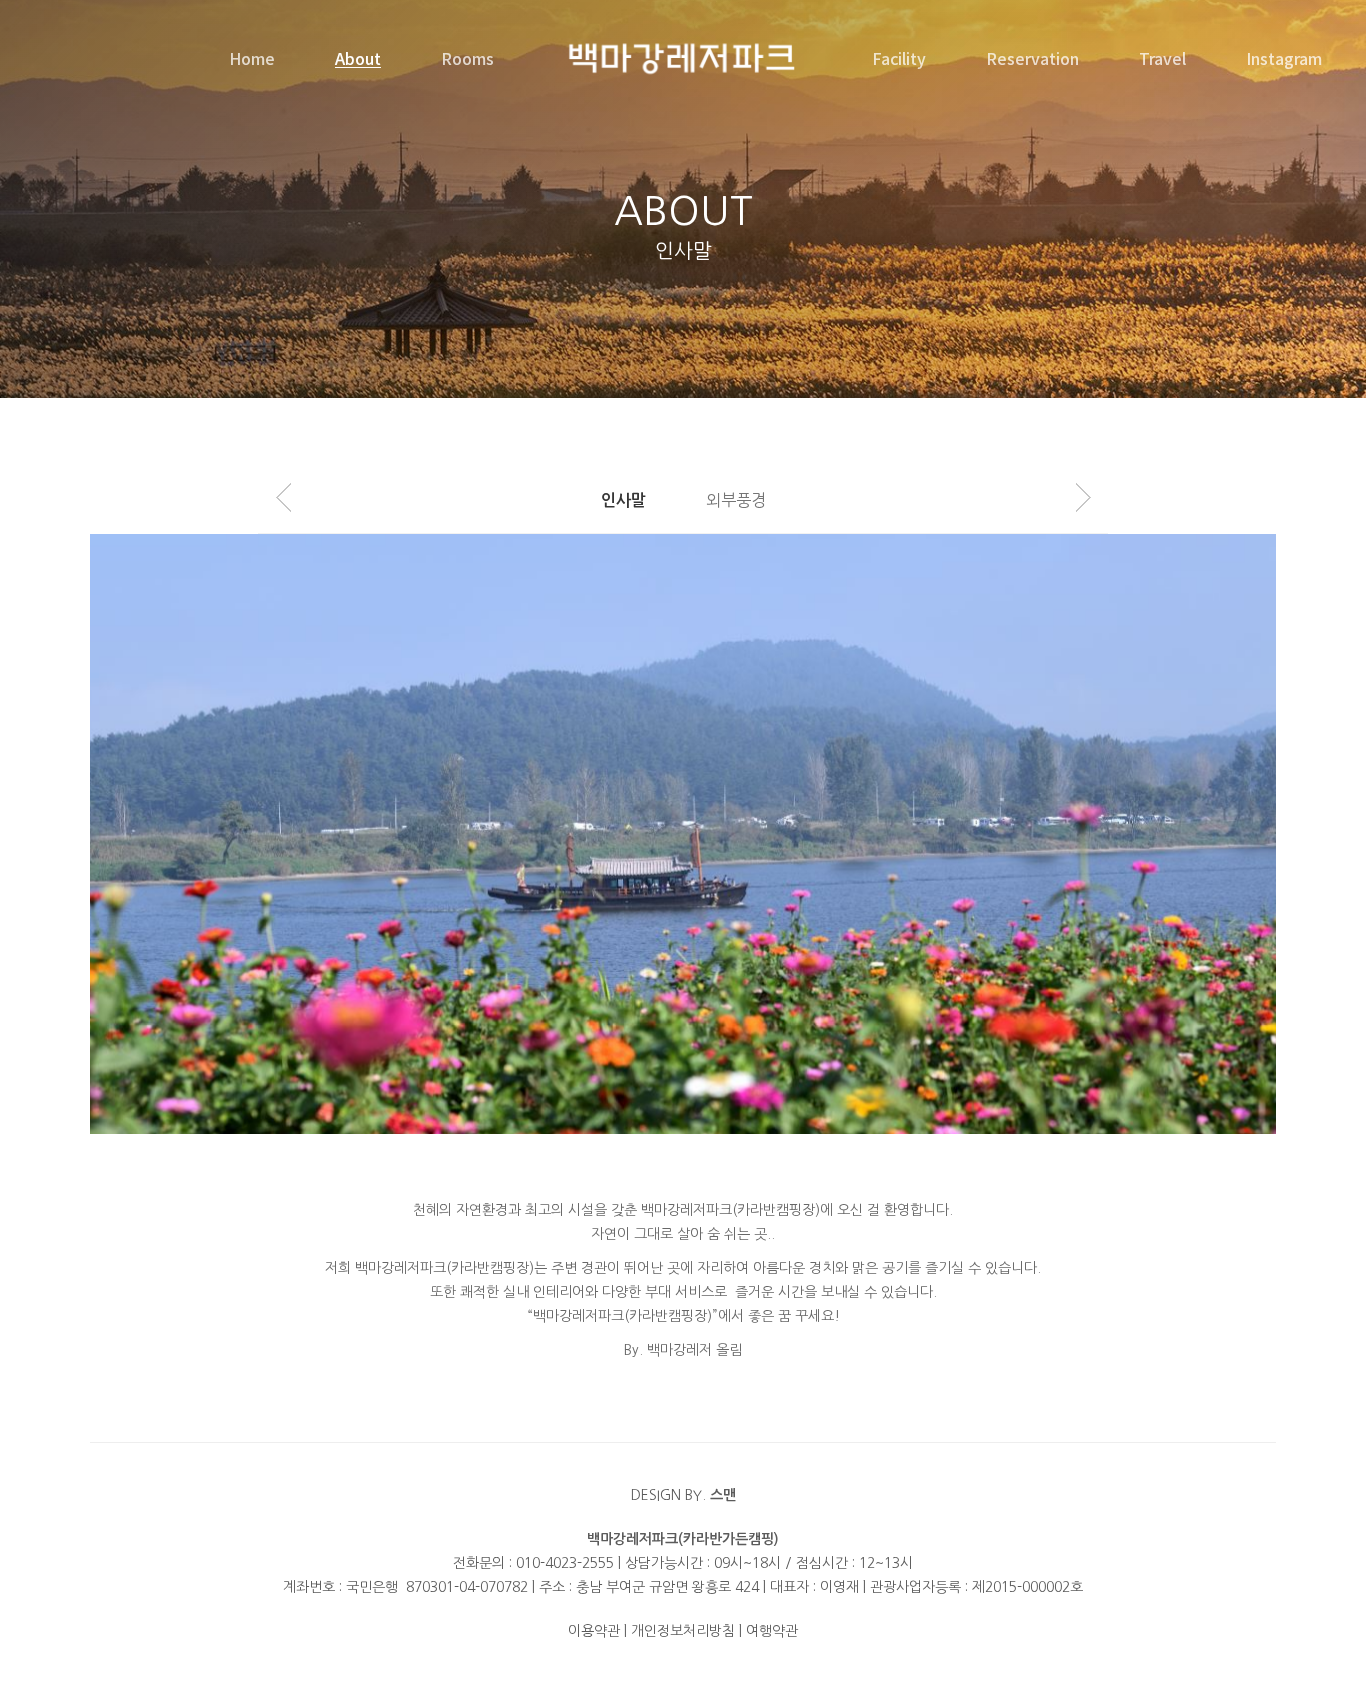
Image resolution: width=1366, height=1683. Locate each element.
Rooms (467, 58)
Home (252, 58)
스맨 (723, 1495)
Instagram (1284, 58)
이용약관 (594, 1631)
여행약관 (772, 1631)
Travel (1162, 58)
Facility (899, 58)
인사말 (623, 500)
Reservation (1032, 58)
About (358, 58)
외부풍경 (736, 500)
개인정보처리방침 (683, 1631)
